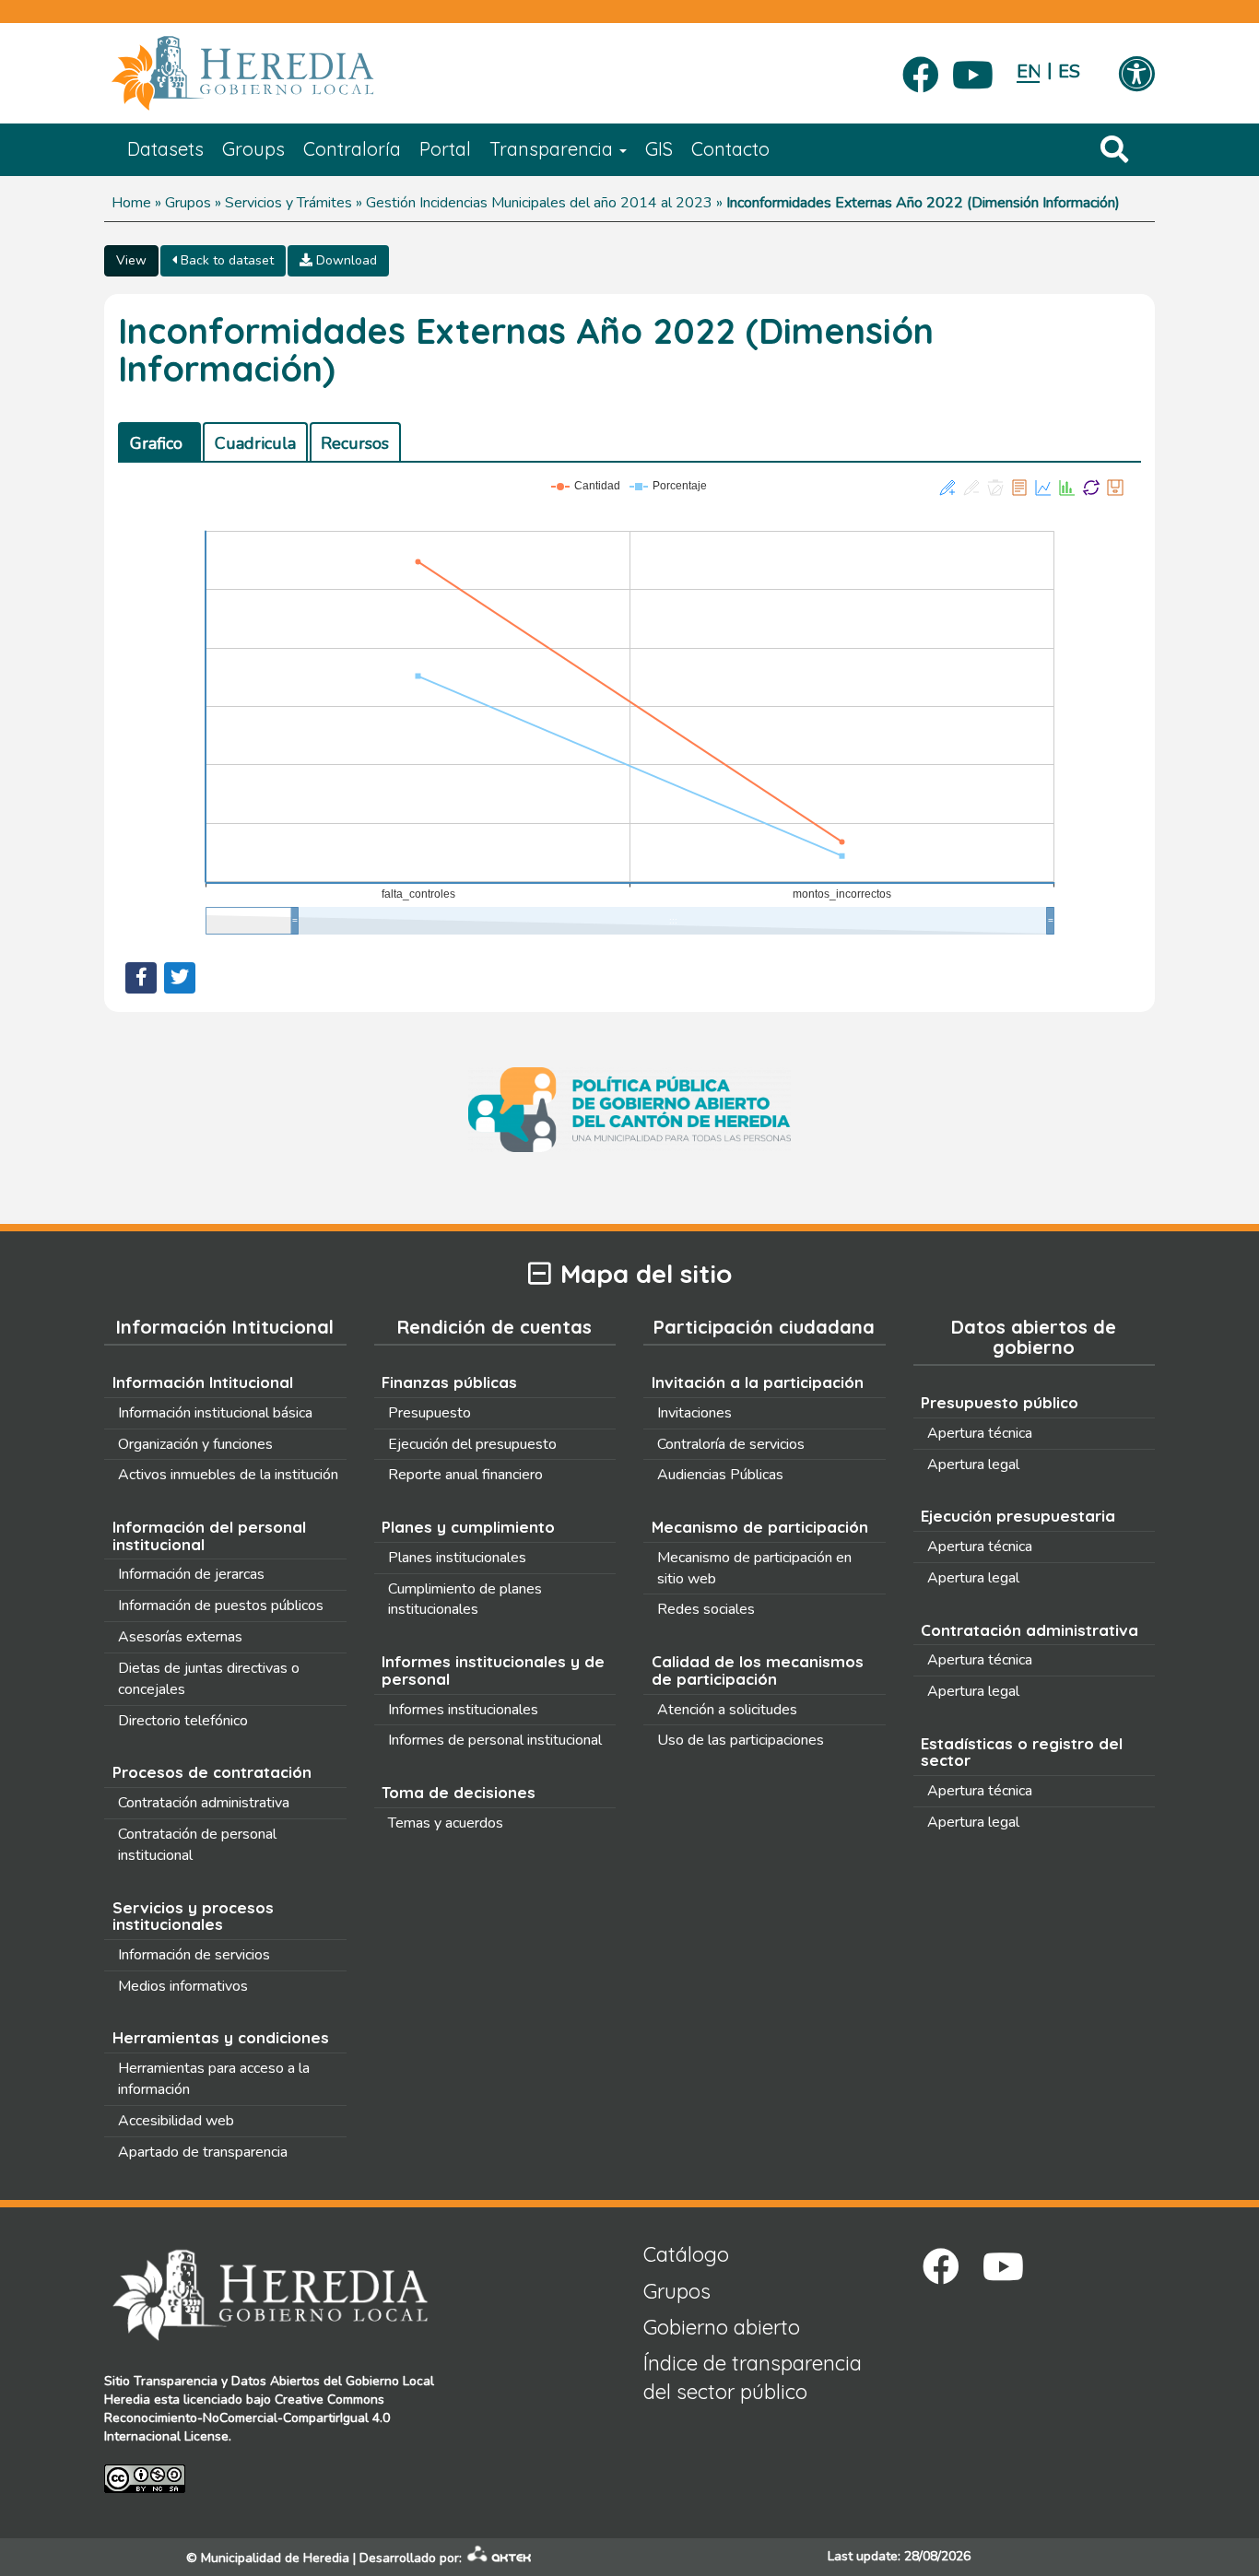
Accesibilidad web (176, 2121)
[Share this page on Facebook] (141, 978)
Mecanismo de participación (760, 1527)
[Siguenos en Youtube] (973, 69)
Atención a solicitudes (727, 1710)
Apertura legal (973, 1464)
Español (1070, 71)
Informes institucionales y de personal (493, 1670)
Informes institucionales (463, 1710)
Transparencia (553, 149)
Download (345, 260)
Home (131, 203)
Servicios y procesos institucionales (193, 1916)
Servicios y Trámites (288, 203)
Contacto (730, 149)
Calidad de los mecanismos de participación (758, 1670)
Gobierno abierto (722, 2327)
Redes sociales (706, 1609)
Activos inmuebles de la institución (228, 1475)
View (131, 260)
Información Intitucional (203, 1382)
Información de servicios (194, 1955)
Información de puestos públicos (221, 1606)
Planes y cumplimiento (468, 1527)
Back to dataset (225, 260)
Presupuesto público (1000, 1402)
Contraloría (352, 149)
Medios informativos (183, 1986)
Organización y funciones (195, 1444)
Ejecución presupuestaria (1018, 1516)
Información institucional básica (215, 1413)
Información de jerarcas (191, 1574)
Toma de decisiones (459, 1792)
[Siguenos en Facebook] (921, 69)
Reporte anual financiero (465, 1475)
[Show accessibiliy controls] (1136, 76)
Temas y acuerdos (446, 1823)
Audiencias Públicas (720, 1475)
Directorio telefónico (183, 1721)
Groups (253, 149)
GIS (659, 149)
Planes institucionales (457, 1558)
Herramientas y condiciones (221, 2037)
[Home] (270, 74)
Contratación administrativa (204, 1803)
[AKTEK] (500, 2558)
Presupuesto (429, 1413)
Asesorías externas (180, 1637)
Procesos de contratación (212, 1772)
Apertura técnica (980, 1433)
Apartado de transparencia (203, 2152)
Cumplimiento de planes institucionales (465, 1600)
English (1028, 71)
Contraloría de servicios (731, 1444)
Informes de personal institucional (495, 1740)
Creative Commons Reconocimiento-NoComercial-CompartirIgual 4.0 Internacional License (247, 2418)
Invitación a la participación (758, 1382)
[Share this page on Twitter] (180, 978)
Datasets (165, 149)
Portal (445, 149)
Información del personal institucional (209, 1535)
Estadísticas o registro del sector (1022, 1752)
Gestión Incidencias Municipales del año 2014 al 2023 (539, 203)
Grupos (188, 203)
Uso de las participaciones (741, 1740)
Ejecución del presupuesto (472, 1444)
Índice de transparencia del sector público (753, 2377)
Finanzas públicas (449, 1382)
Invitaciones (694, 1413)
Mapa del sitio (646, 1274)
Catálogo (686, 2254)
